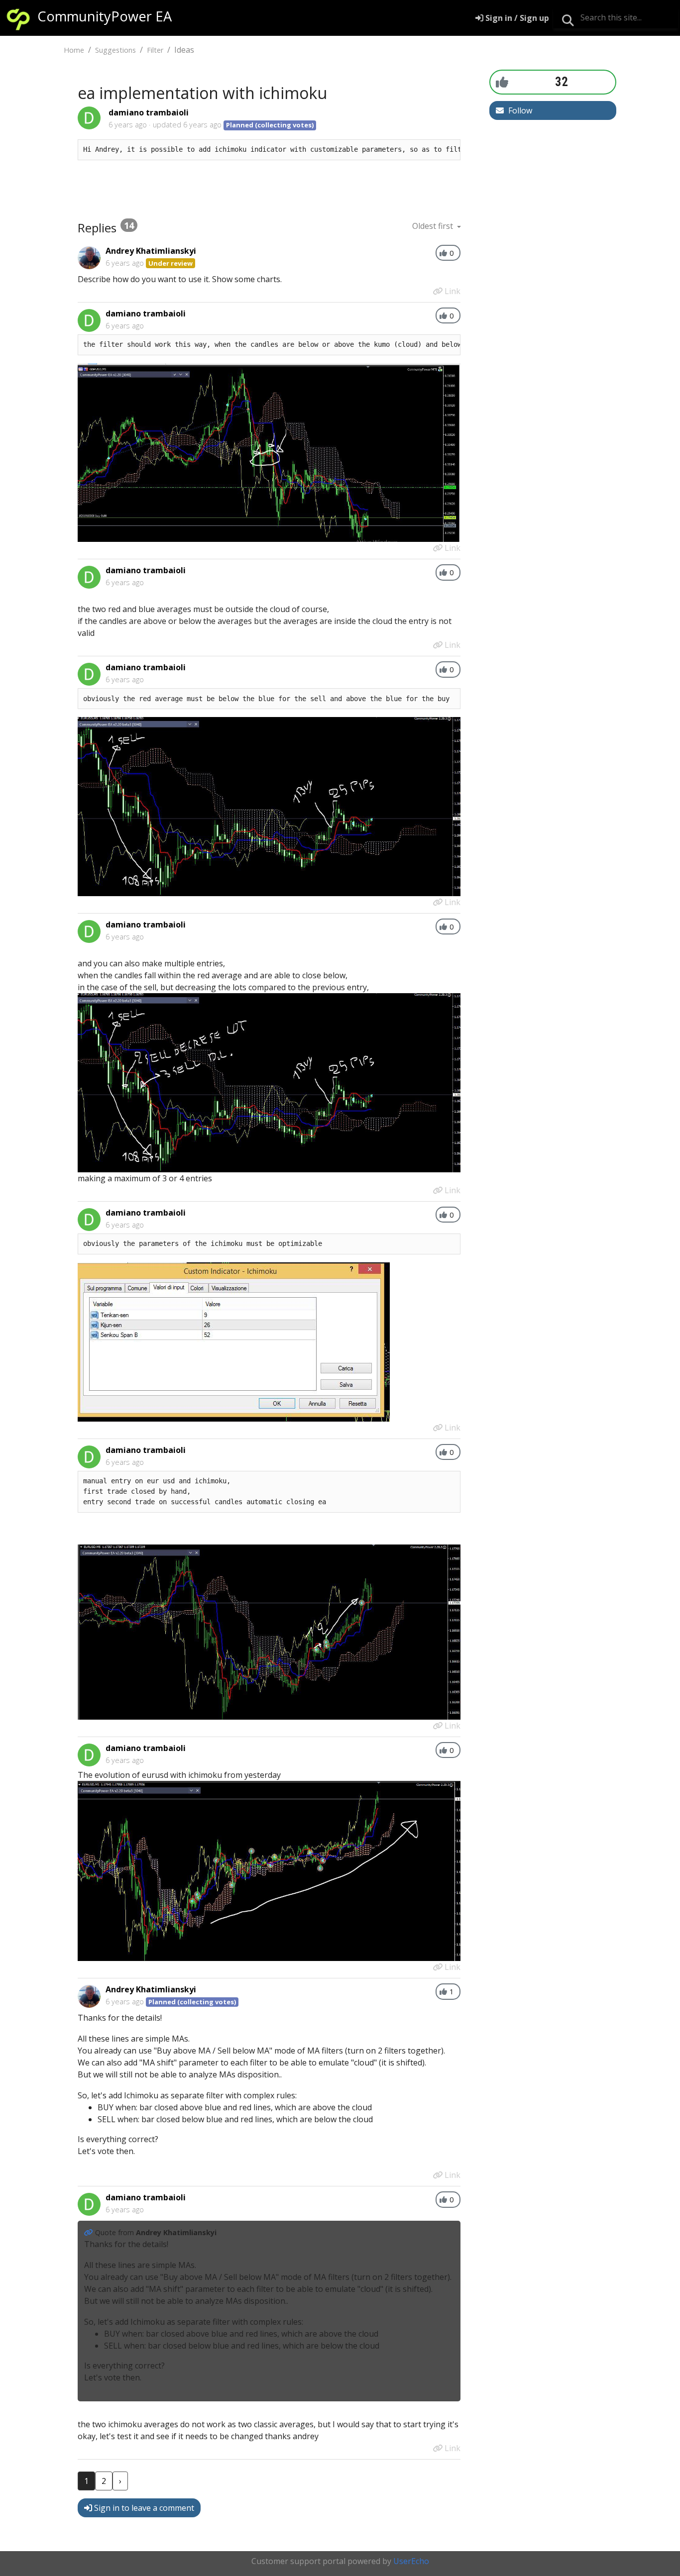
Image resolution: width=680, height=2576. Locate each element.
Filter (155, 50)
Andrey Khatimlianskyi (151, 251)
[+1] (502, 82)
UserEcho (411, 2561)
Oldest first (434, 226)
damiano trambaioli (149, 112)
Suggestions (115, 50)
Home (74, 50)
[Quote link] (90, 2232)
